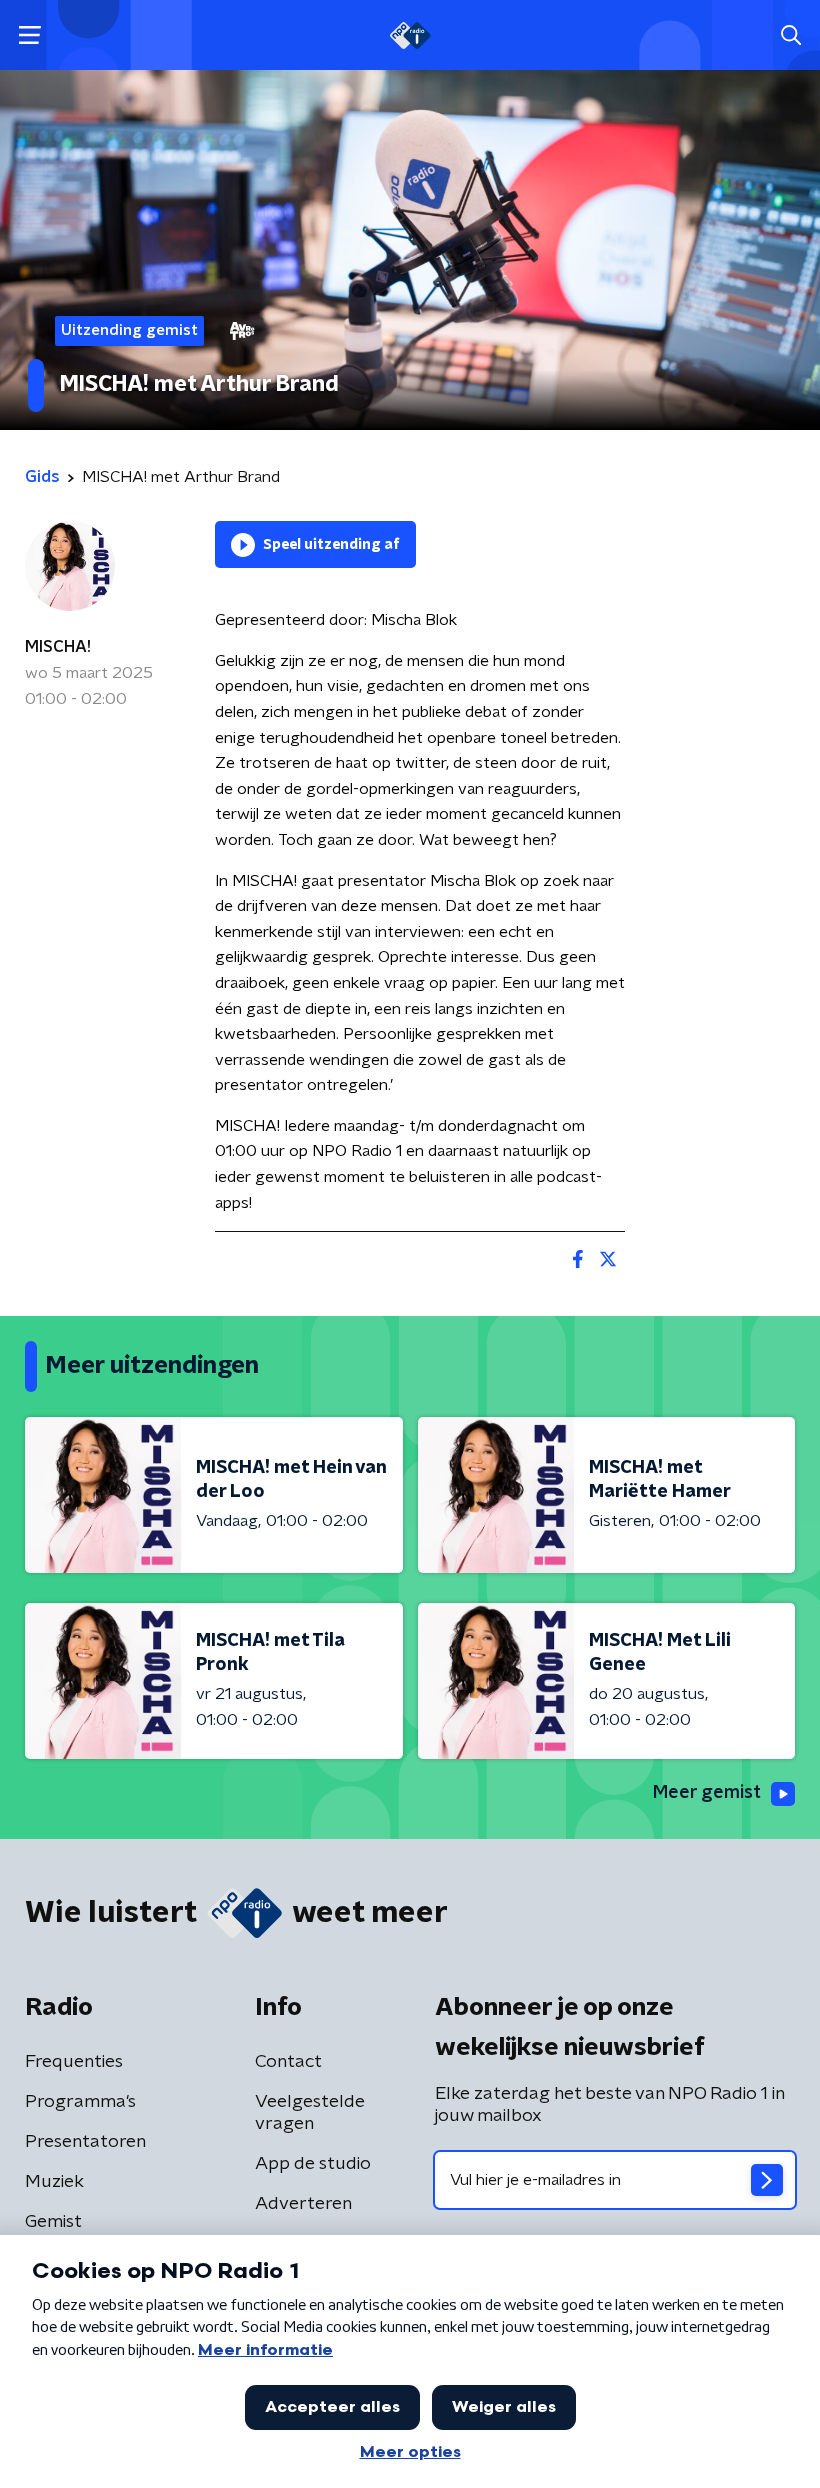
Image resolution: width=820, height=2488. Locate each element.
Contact (288, 2062)
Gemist (53, 2222)
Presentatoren (85, 2142)
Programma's (80, 2102)
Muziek (54, 2182)
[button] (29, 35)
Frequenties (74, 2062)
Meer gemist (707, 1793)
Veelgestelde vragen (310, 2113)
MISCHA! (58, 647)
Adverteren (303, 2204)
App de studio (313, 2164)
